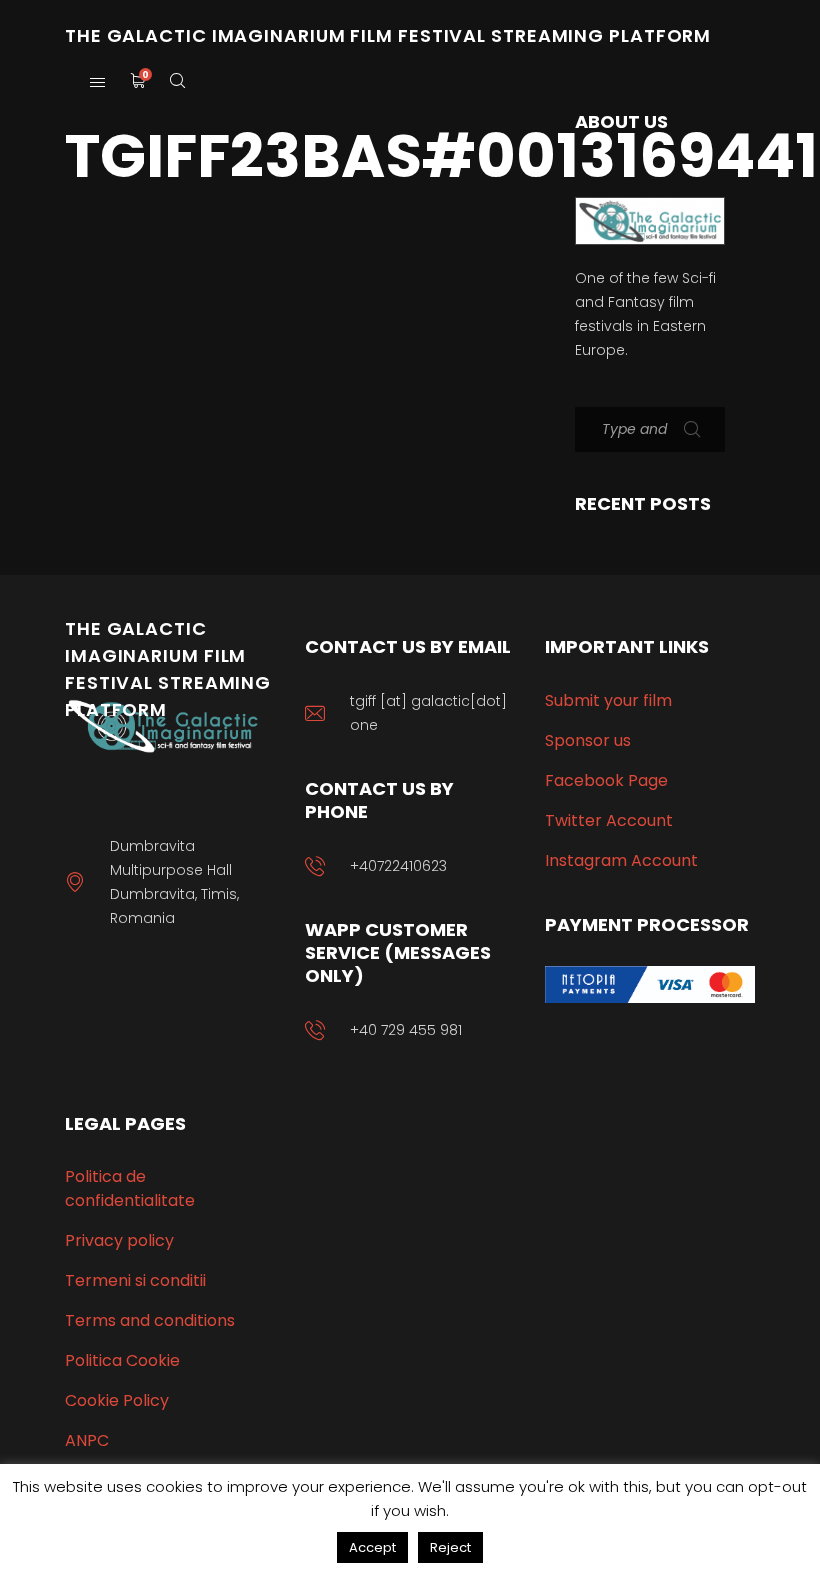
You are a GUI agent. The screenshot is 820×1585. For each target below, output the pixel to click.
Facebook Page (606, 780)
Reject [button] (450, 1547)
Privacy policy (119, 1240)
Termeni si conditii (135, 1280)
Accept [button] (372, 1547)
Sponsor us (588, 740)
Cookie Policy (117, 1400)
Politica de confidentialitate (130, 1188)
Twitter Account (609, 820)
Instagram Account (621, 860)
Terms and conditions (150, 1320)
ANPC (87, 1440)
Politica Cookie (122, 1360)
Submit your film (608, 700)
